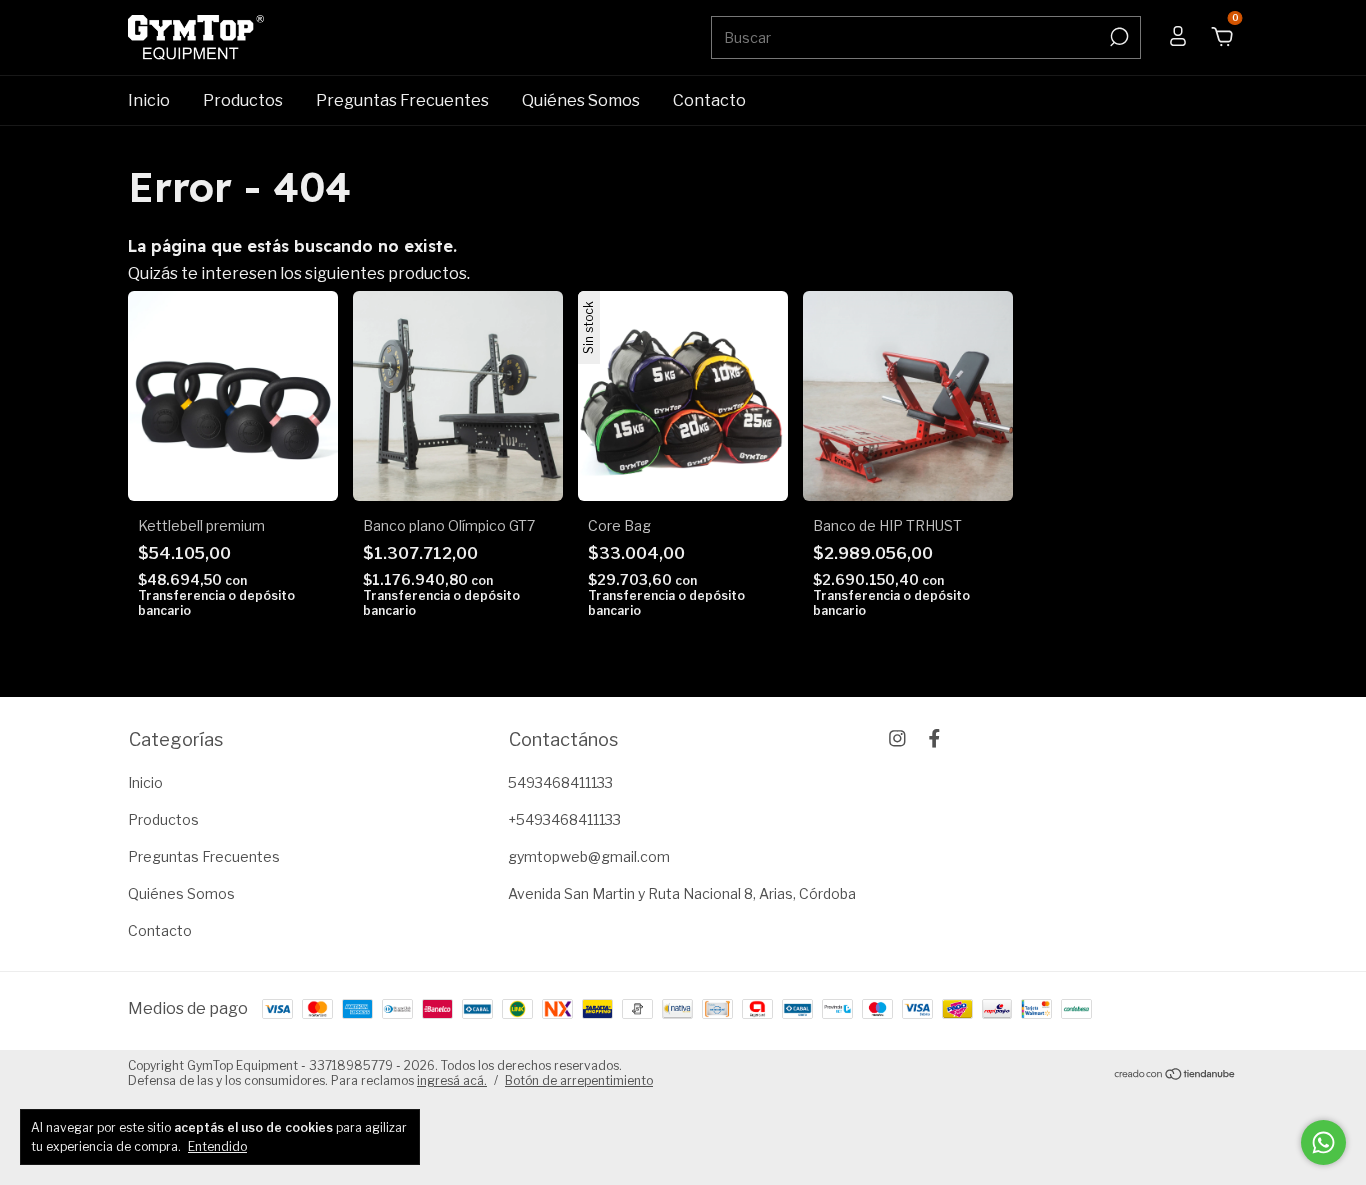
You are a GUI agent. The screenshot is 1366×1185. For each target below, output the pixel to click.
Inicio (149, 100)
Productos (243, 100)
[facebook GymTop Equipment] (934, 738)
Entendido (217, 1146)
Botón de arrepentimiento (579, 1080)
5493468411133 (560, 782)
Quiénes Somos (581, 100)
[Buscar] (1117, 37)
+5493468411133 (564, 819)
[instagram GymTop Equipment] (897, 738)
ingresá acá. (452, 1080)
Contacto (709, 100)
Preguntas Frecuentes (402, 100)
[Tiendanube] (1175, 1075)
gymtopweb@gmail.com (589, 856)
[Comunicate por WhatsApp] (1323, 1142)
